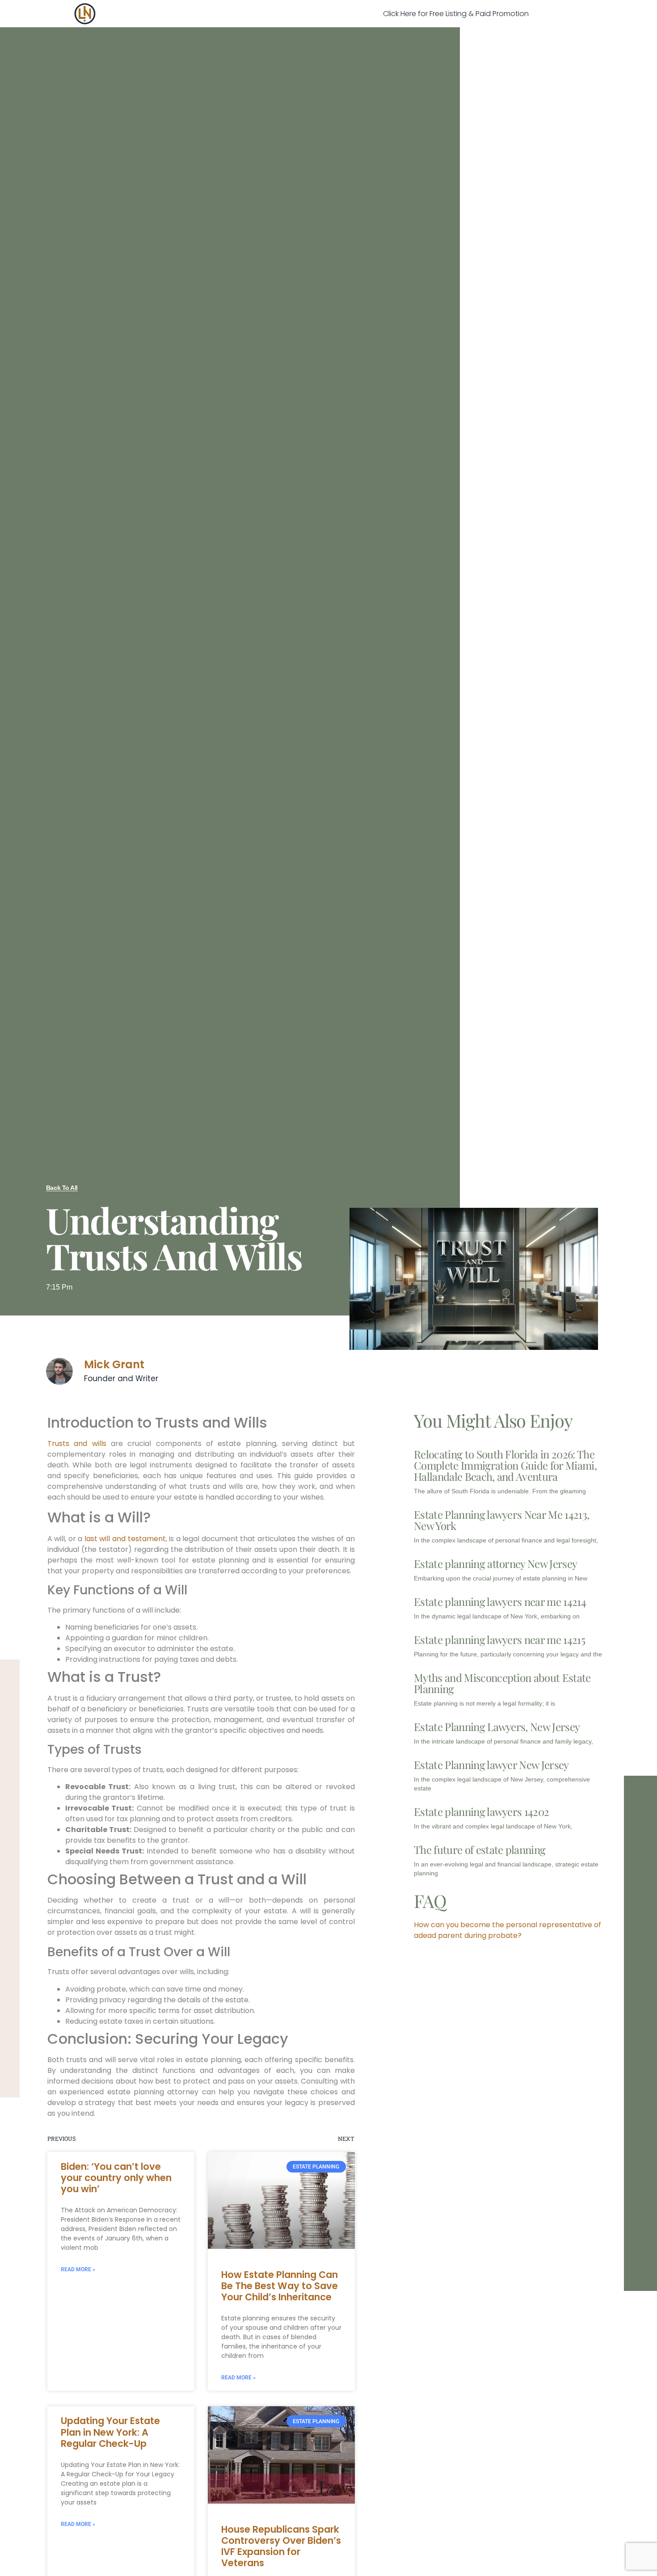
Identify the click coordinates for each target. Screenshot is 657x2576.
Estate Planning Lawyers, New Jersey (497, 1727)
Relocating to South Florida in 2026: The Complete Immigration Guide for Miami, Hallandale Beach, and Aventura (505, 1465)
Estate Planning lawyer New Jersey (491, 1765)
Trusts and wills (77, 1443)
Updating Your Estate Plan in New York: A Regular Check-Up (110, 2432)
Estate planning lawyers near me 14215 (499, 1639)
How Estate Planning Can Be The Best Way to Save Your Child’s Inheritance (280, 2286)
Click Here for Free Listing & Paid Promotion (456, 14)
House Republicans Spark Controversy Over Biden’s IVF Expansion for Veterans (281, 2546)
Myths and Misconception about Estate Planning (502, 1683)
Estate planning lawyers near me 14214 (500, 1601)
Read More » (78, 2269)
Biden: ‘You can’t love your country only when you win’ (116, 2178)
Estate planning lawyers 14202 (481, 1811)
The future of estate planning (480, 1849)
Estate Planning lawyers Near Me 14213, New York (501, 1520)
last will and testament (125, 1539)
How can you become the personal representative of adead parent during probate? (507, 1930)
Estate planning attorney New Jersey (495, 1563)
